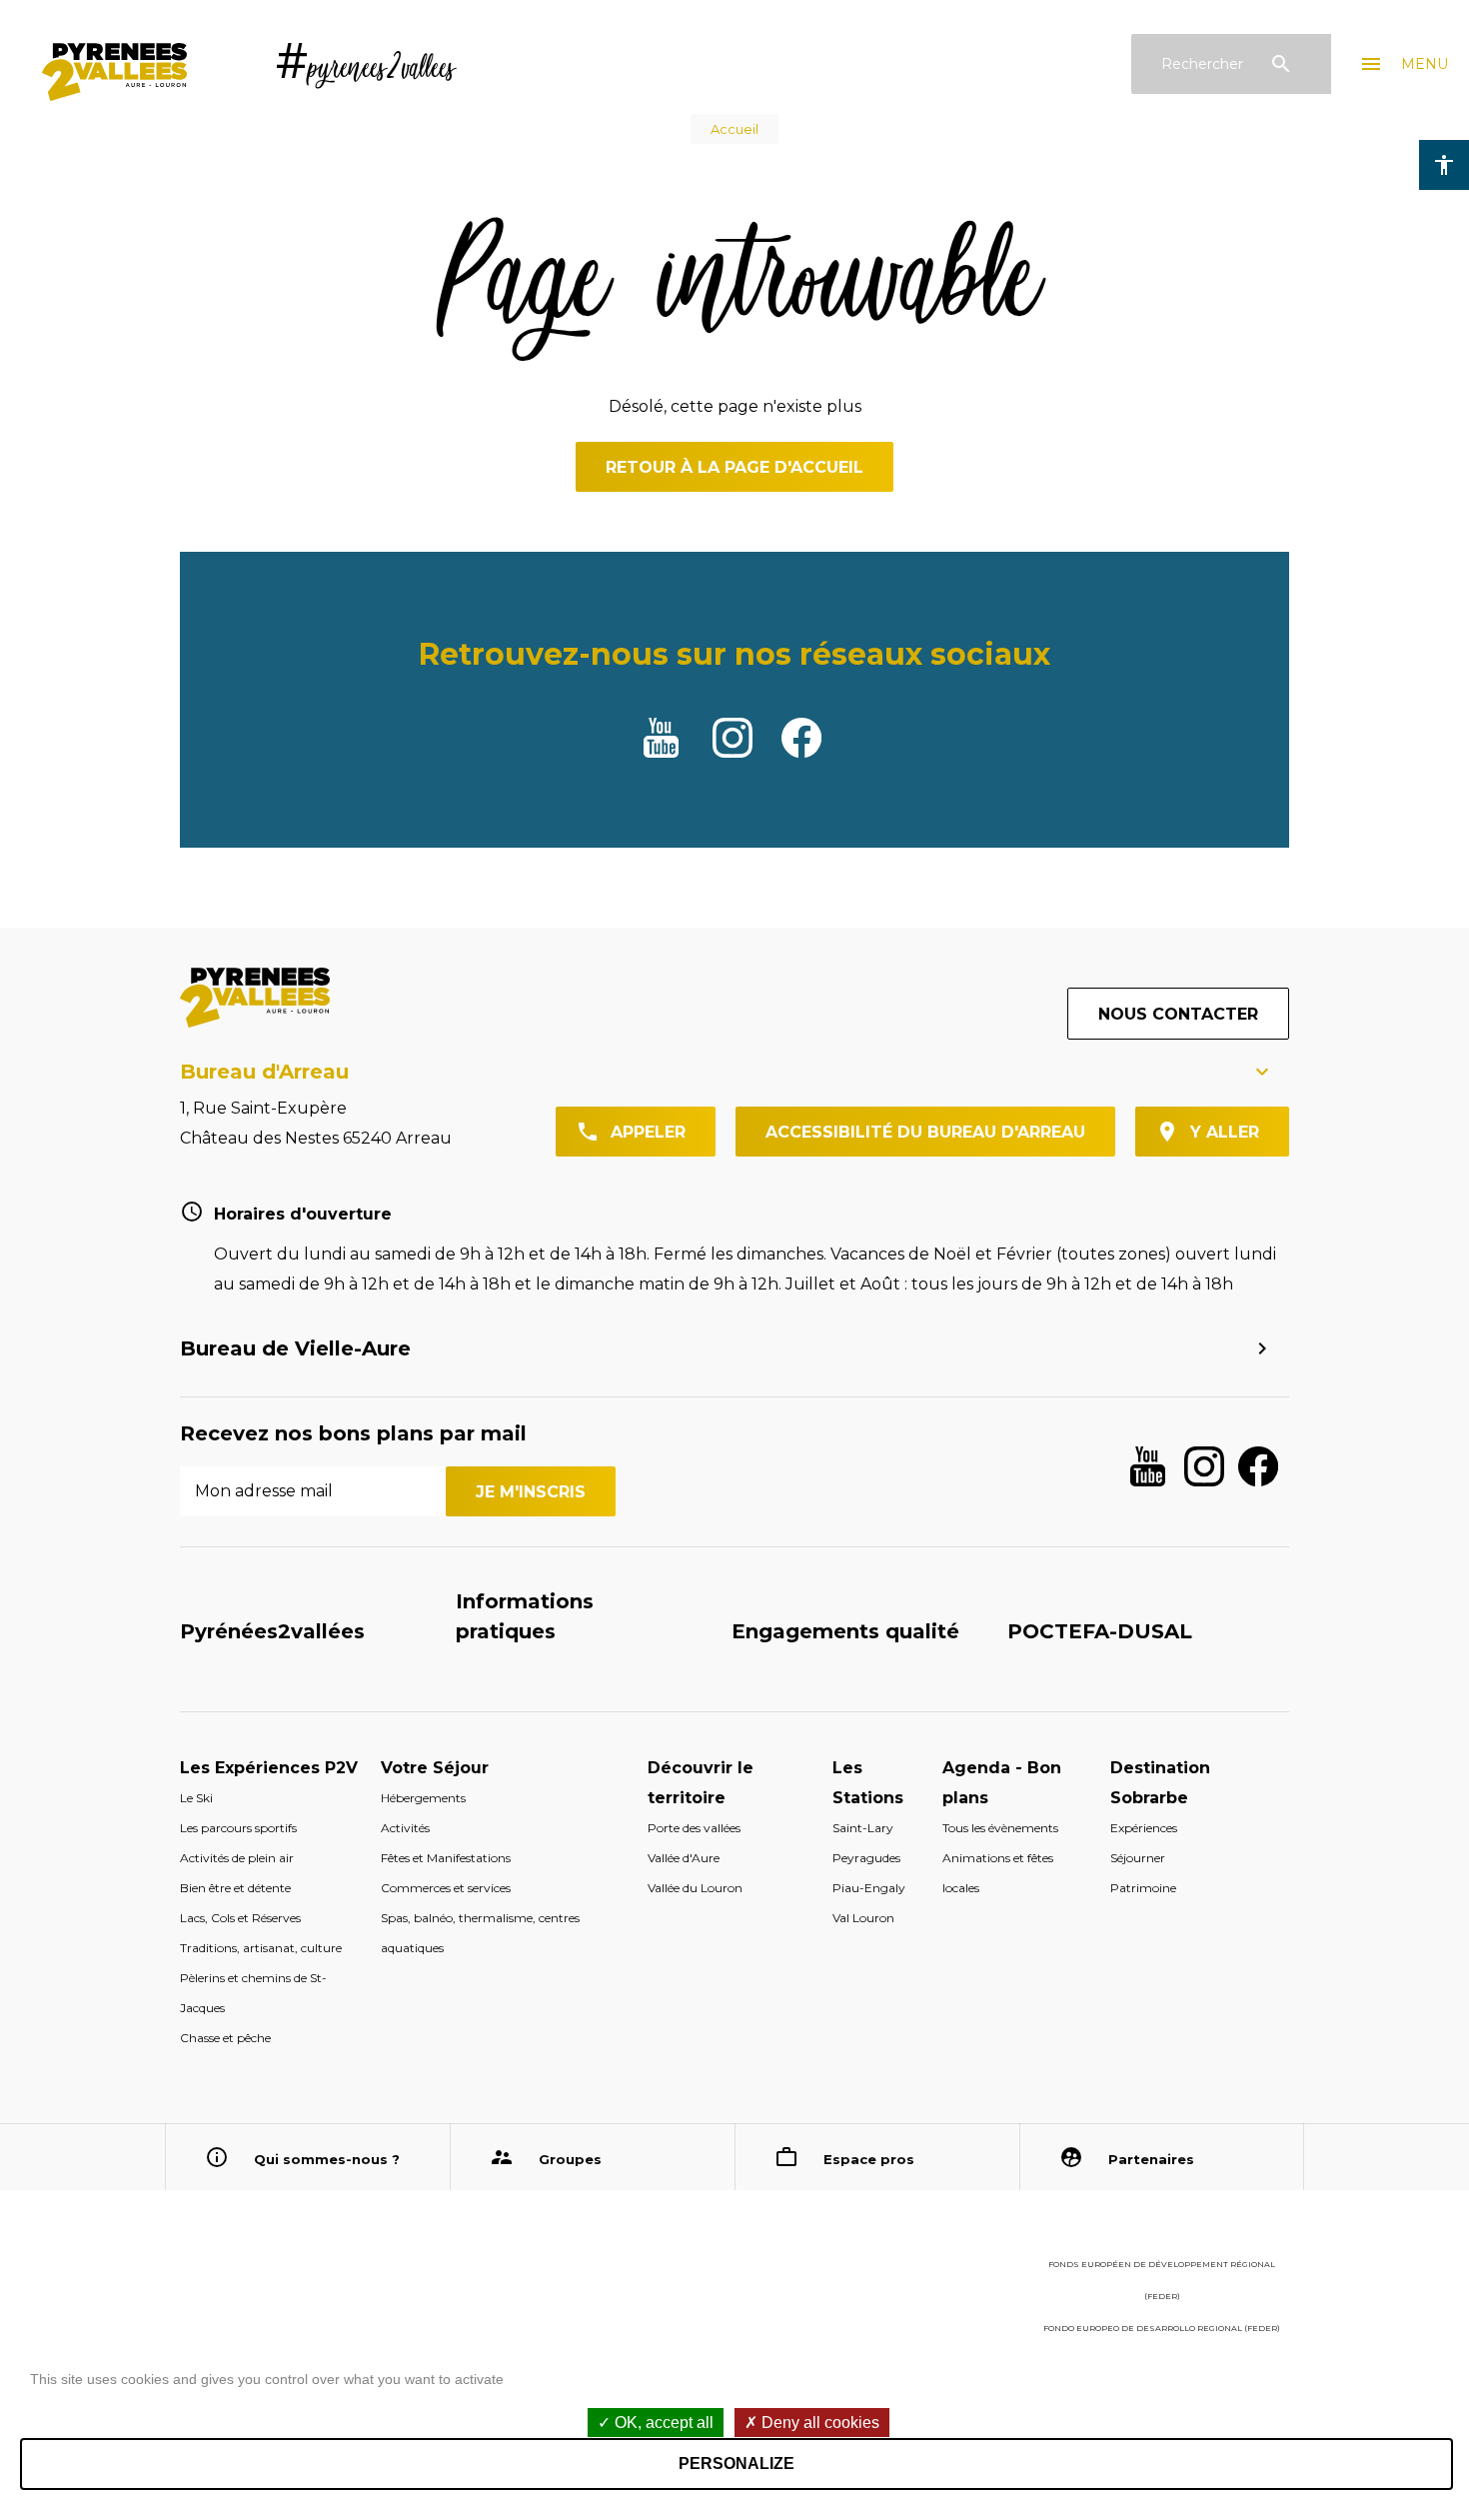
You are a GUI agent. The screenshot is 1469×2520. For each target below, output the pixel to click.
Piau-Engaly (869, 1888)
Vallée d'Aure (684, 1858)
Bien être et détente (235, 1888)
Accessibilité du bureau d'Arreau (925, 1132)
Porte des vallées (694, 1828)
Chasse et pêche (225, 2038)
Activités (405, 1828)
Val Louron (863, 1918)
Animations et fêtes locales (998, 1873)
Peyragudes (866, 1858)
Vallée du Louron (695, 1888)
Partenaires (1151, 2159)
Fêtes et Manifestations (446, 1858)
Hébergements (423, 1798)
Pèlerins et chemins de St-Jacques (253, 1993)
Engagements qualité (845, 1631)
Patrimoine (1143, 1888)
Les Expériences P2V (269, 1768)
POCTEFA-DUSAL (1100, 1631)
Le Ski (196, 1798)
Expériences (1144, 1828)
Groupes (570, 2159)
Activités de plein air (237, 1858)
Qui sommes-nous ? (327, 2159)
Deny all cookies (818, 2423)
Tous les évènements (1000, 1828)
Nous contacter (1178, 1014)
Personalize (736, 2464)
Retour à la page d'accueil (734, 467)
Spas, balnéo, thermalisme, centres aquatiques (480, 1933)
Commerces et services (446, 1888)
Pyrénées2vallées (272, 1631)
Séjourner (1138, 1858)
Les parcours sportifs (238, 1828)
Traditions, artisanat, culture (261, 1948)
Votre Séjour (435, 1768)
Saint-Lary (863, 1828)
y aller (1225, 1132)
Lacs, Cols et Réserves (240, 1918)
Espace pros (869, 2159)
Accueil (734, 129)
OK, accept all (662, 2423)
